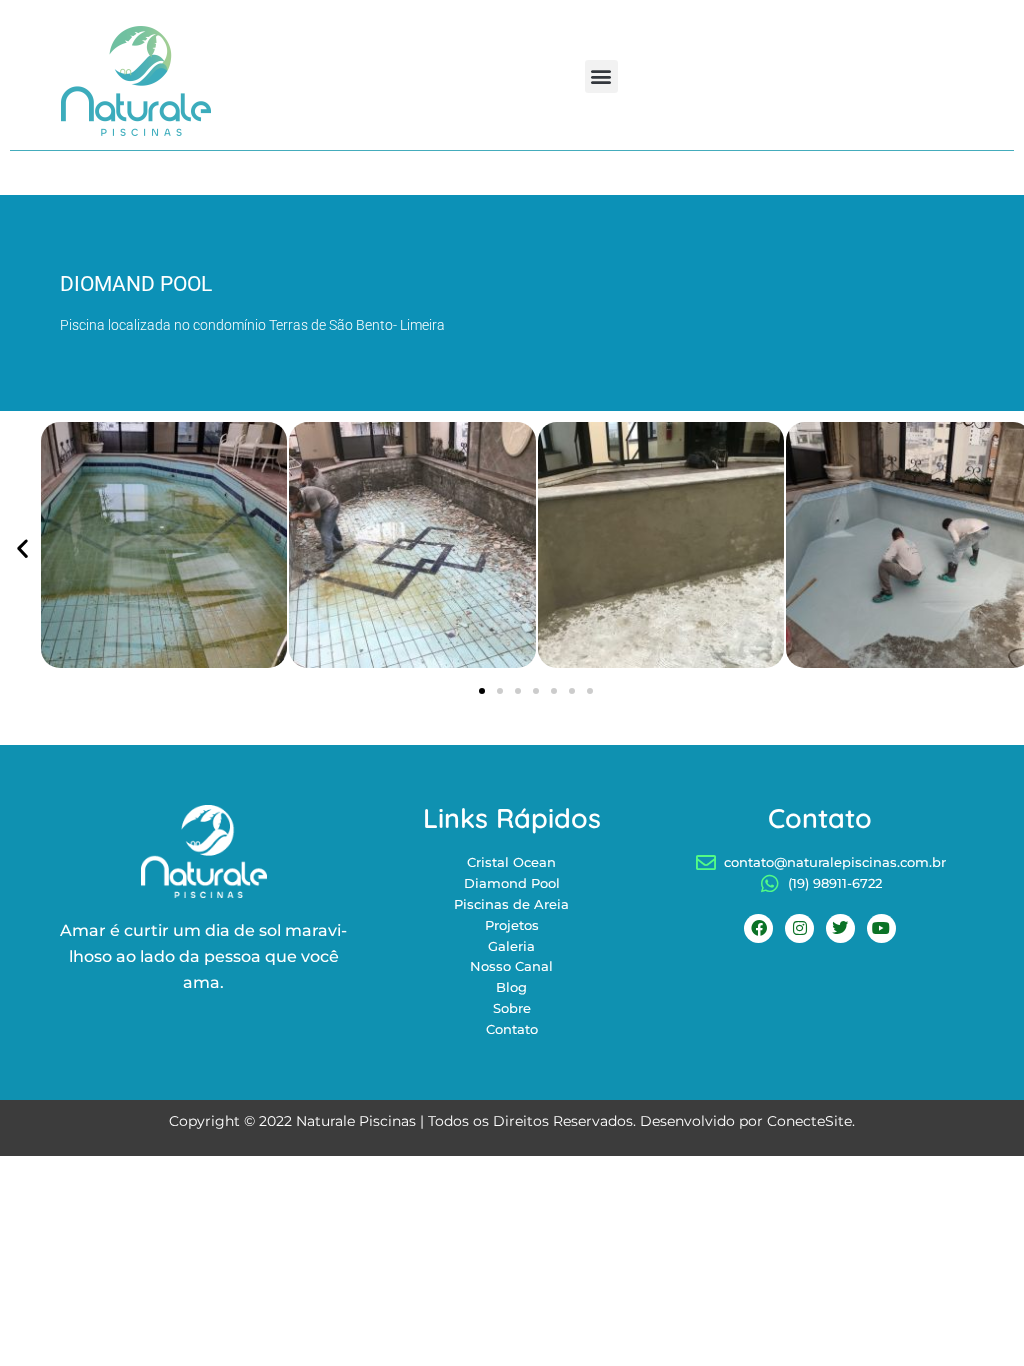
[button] (601, 76)
